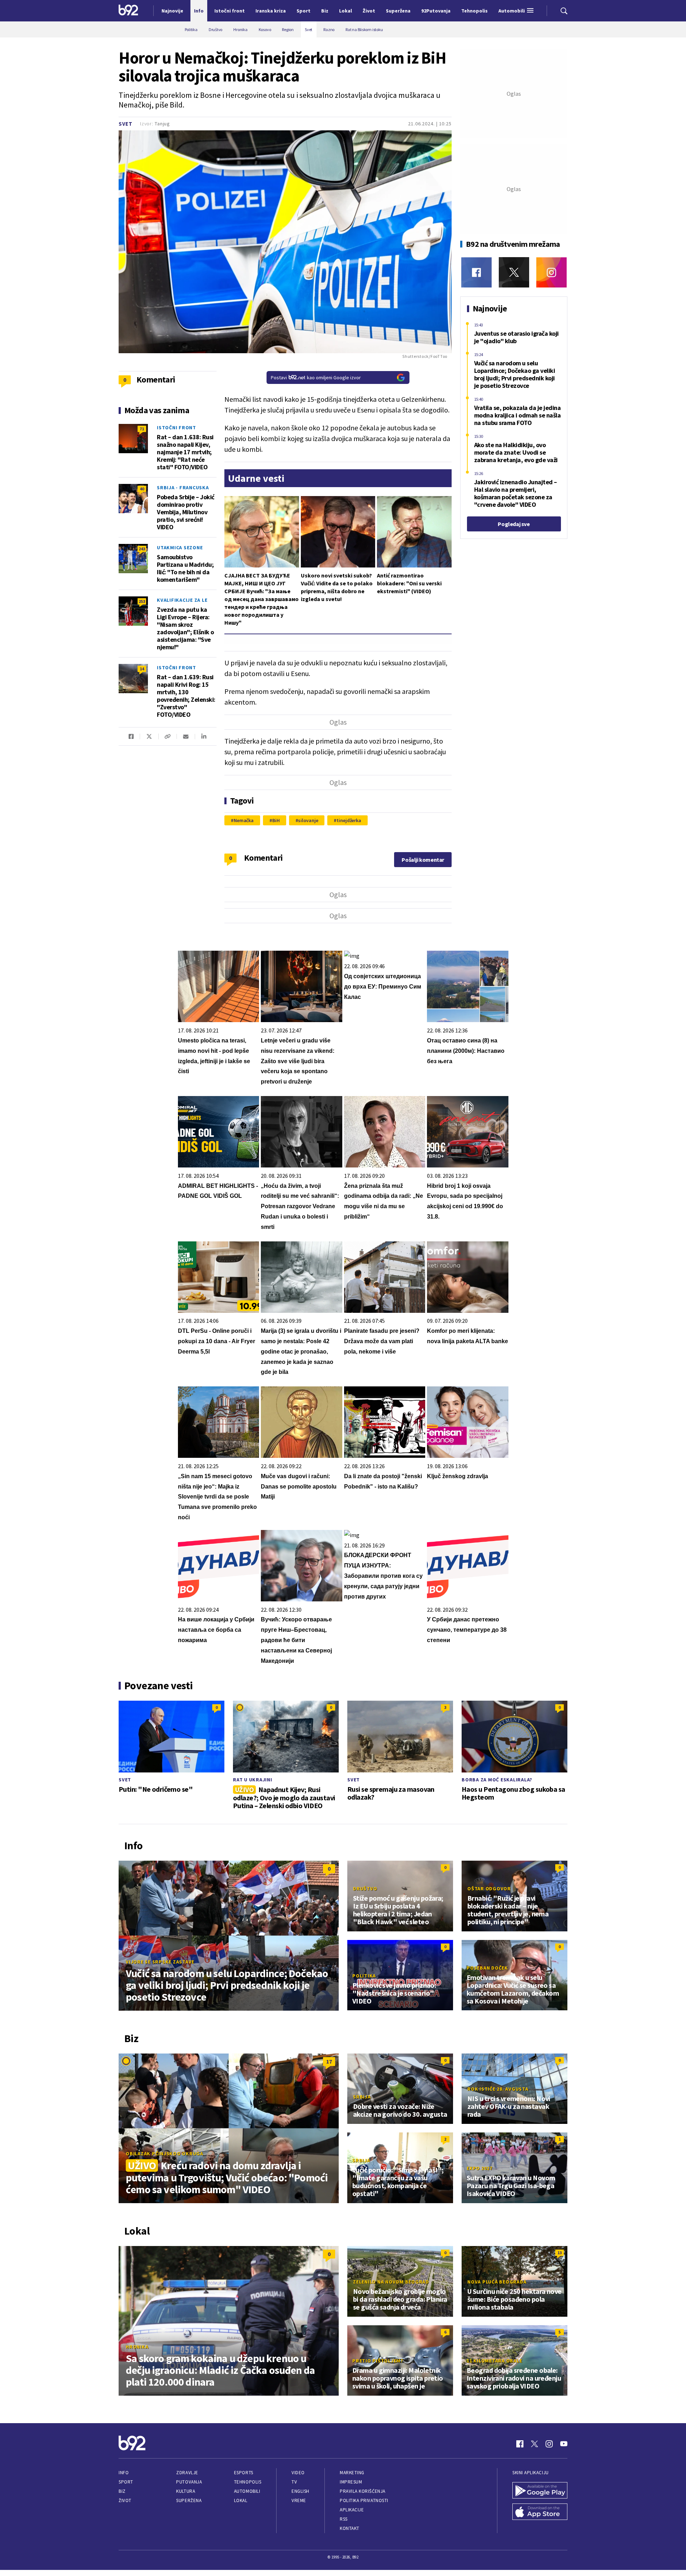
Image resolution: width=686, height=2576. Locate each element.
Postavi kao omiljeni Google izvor (316, 377)
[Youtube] (564, 2444)
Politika (364, 1976)
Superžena (189, 2500)
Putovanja (189, 2482)
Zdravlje (187, 2473)
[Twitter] (514, 272)
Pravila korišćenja (363, 2491)
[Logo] (128, 11)
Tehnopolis (248, 2482)
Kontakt (350, 2528)
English (300, 2491)
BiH (276, 820)
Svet (126, 124)
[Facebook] (476, 272)
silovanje (308, 820)
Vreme (299, 2500)
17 (329, 2061)
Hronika (137, 2347)
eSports (244, 2473)
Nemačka (244, 820)
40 (142, 489)
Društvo (365, 1889)
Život (125, 2500)
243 (142, 549)
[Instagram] (551, 272)
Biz (122, 2491)
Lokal (241, 2500)
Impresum (351, 2482)
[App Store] (540, 2512)
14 (142, 669)
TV (294, 2482)
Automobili (247, 2491)
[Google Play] (540, 2491)
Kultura (186, 2491)
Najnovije (172, 11)
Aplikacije (352, 2510)
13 (560, 2253)
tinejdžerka (349, 820)
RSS (344, 2519)
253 (142, 601)
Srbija (362, 2097)
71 (142, 429)
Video (298, 2473)
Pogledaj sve (514, 524)
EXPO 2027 (479, 2168)
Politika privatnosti (364, 2500)
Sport (126, 2482)
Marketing (352, 2473)
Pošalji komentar (423, 860)
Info (124, 2473)
